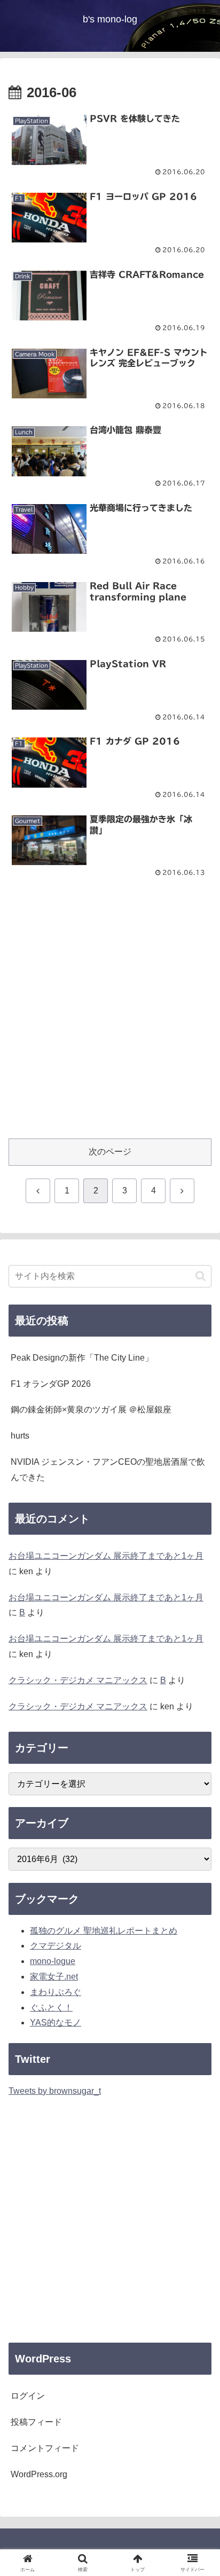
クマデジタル (56, 1946)
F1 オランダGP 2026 (51, 1384)
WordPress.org (39, 2474)
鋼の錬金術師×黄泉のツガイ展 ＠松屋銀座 (91, 1409)
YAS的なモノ (56, 2023)
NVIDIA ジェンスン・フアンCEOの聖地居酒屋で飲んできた (108, 1470)
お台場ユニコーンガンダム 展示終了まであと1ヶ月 (106, 1556)
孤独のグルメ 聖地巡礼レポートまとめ (104, 1931)
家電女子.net (54, 1977)
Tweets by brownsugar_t (55, 2091)
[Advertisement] (110, 1016)
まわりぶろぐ (56, 1992)
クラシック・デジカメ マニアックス (78, 1680)
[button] (201, 1276)
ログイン (28, 2396)
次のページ (110, 1152)
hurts (20, 1436)
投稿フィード (36, 2422)
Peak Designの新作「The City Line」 (82, 1358)
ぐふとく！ (51, 2008)
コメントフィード (45, 2448)
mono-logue (53, 1961)
